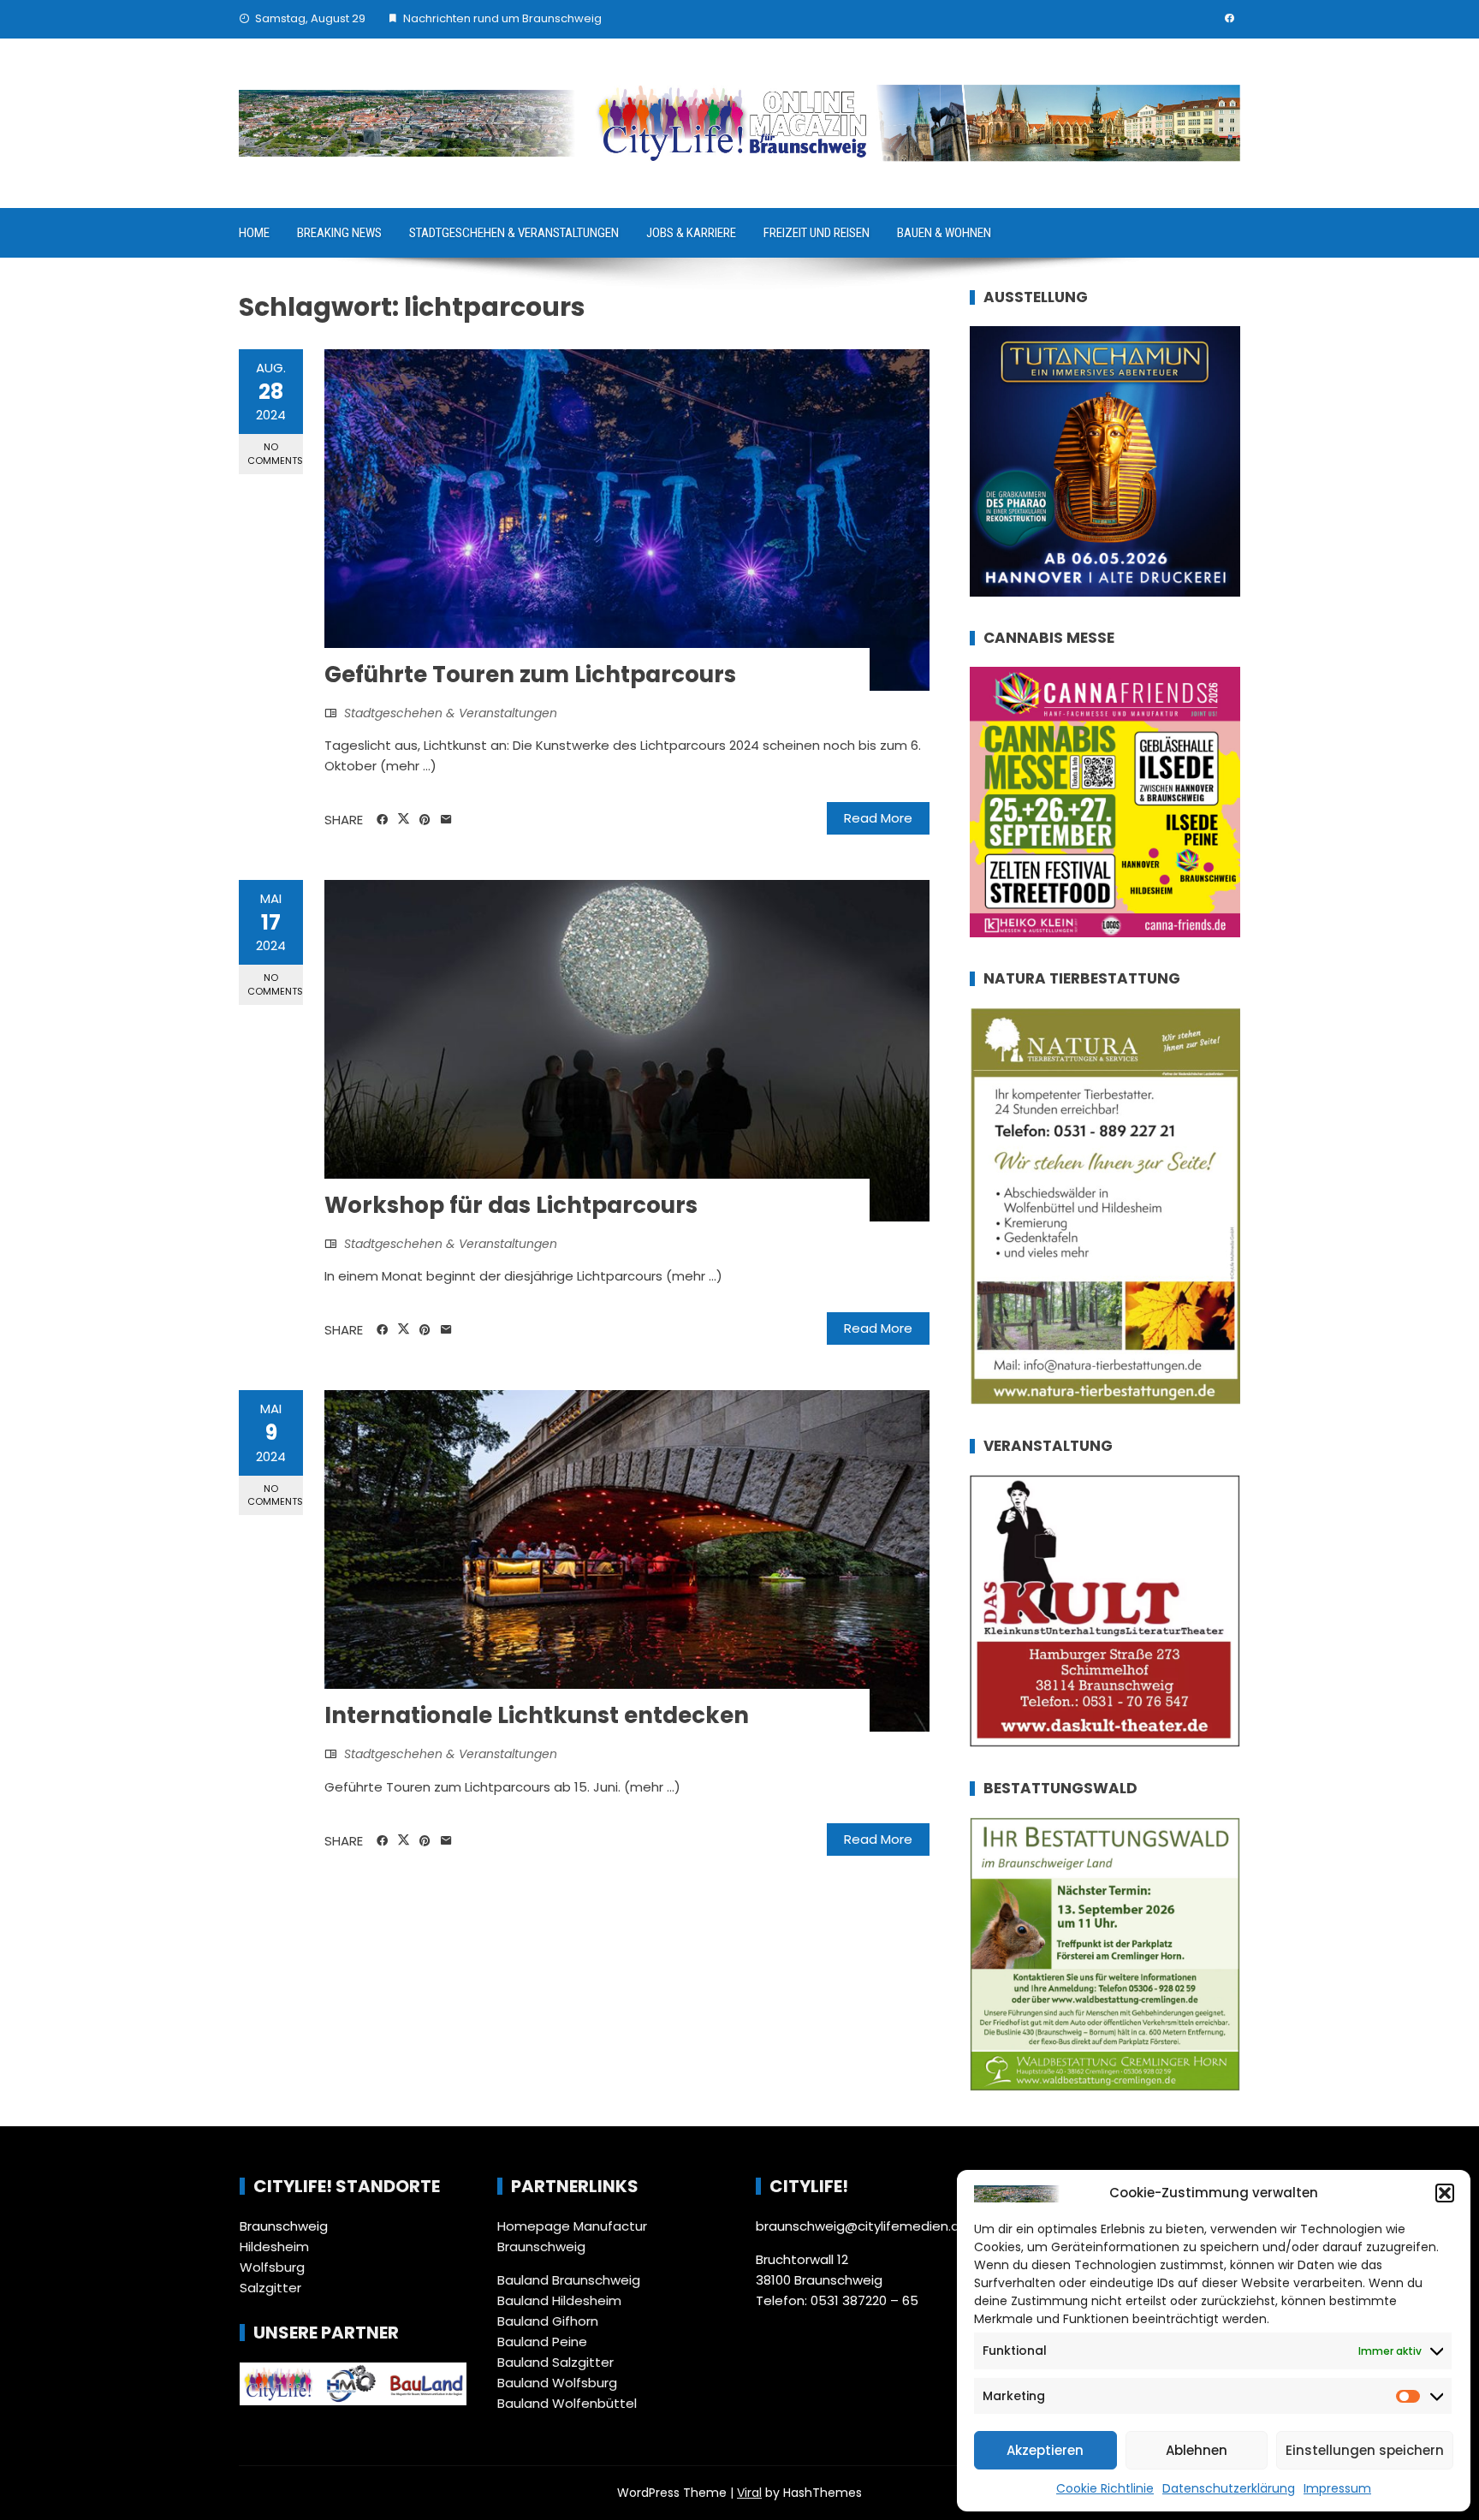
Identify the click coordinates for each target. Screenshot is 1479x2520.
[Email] (446, 820)
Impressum (1337, 2488)
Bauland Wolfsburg (557, 2383)
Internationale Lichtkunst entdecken (537, 1715)
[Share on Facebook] (382, 820)
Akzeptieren (1045, 2450)
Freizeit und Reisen (817, 233)
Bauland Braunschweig (569, 2280)
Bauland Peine (542, 2342)
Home (254, 233)
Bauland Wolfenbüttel (567, 2403)
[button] (1445, 2193)
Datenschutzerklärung (1229, 2488)
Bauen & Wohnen (944, 233)
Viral (749, 2493)
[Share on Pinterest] (425, 820)
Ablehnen (1197, 2450)
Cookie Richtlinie (1105, 2488)
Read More (878, 818)
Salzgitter (270, 2288)
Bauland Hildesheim (559, 2300)
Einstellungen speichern (1365, 2450)
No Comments (275, 453)
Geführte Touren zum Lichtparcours (530, 675)
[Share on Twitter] (404, 819)
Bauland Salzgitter (555, 2362)
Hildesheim (274, 2247)
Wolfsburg (272, 2267)
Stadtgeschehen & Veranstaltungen (514, 233)
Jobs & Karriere (691, 233)
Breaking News (339, 233)
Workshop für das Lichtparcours (511, 1205)
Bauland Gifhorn (548, 2321)
